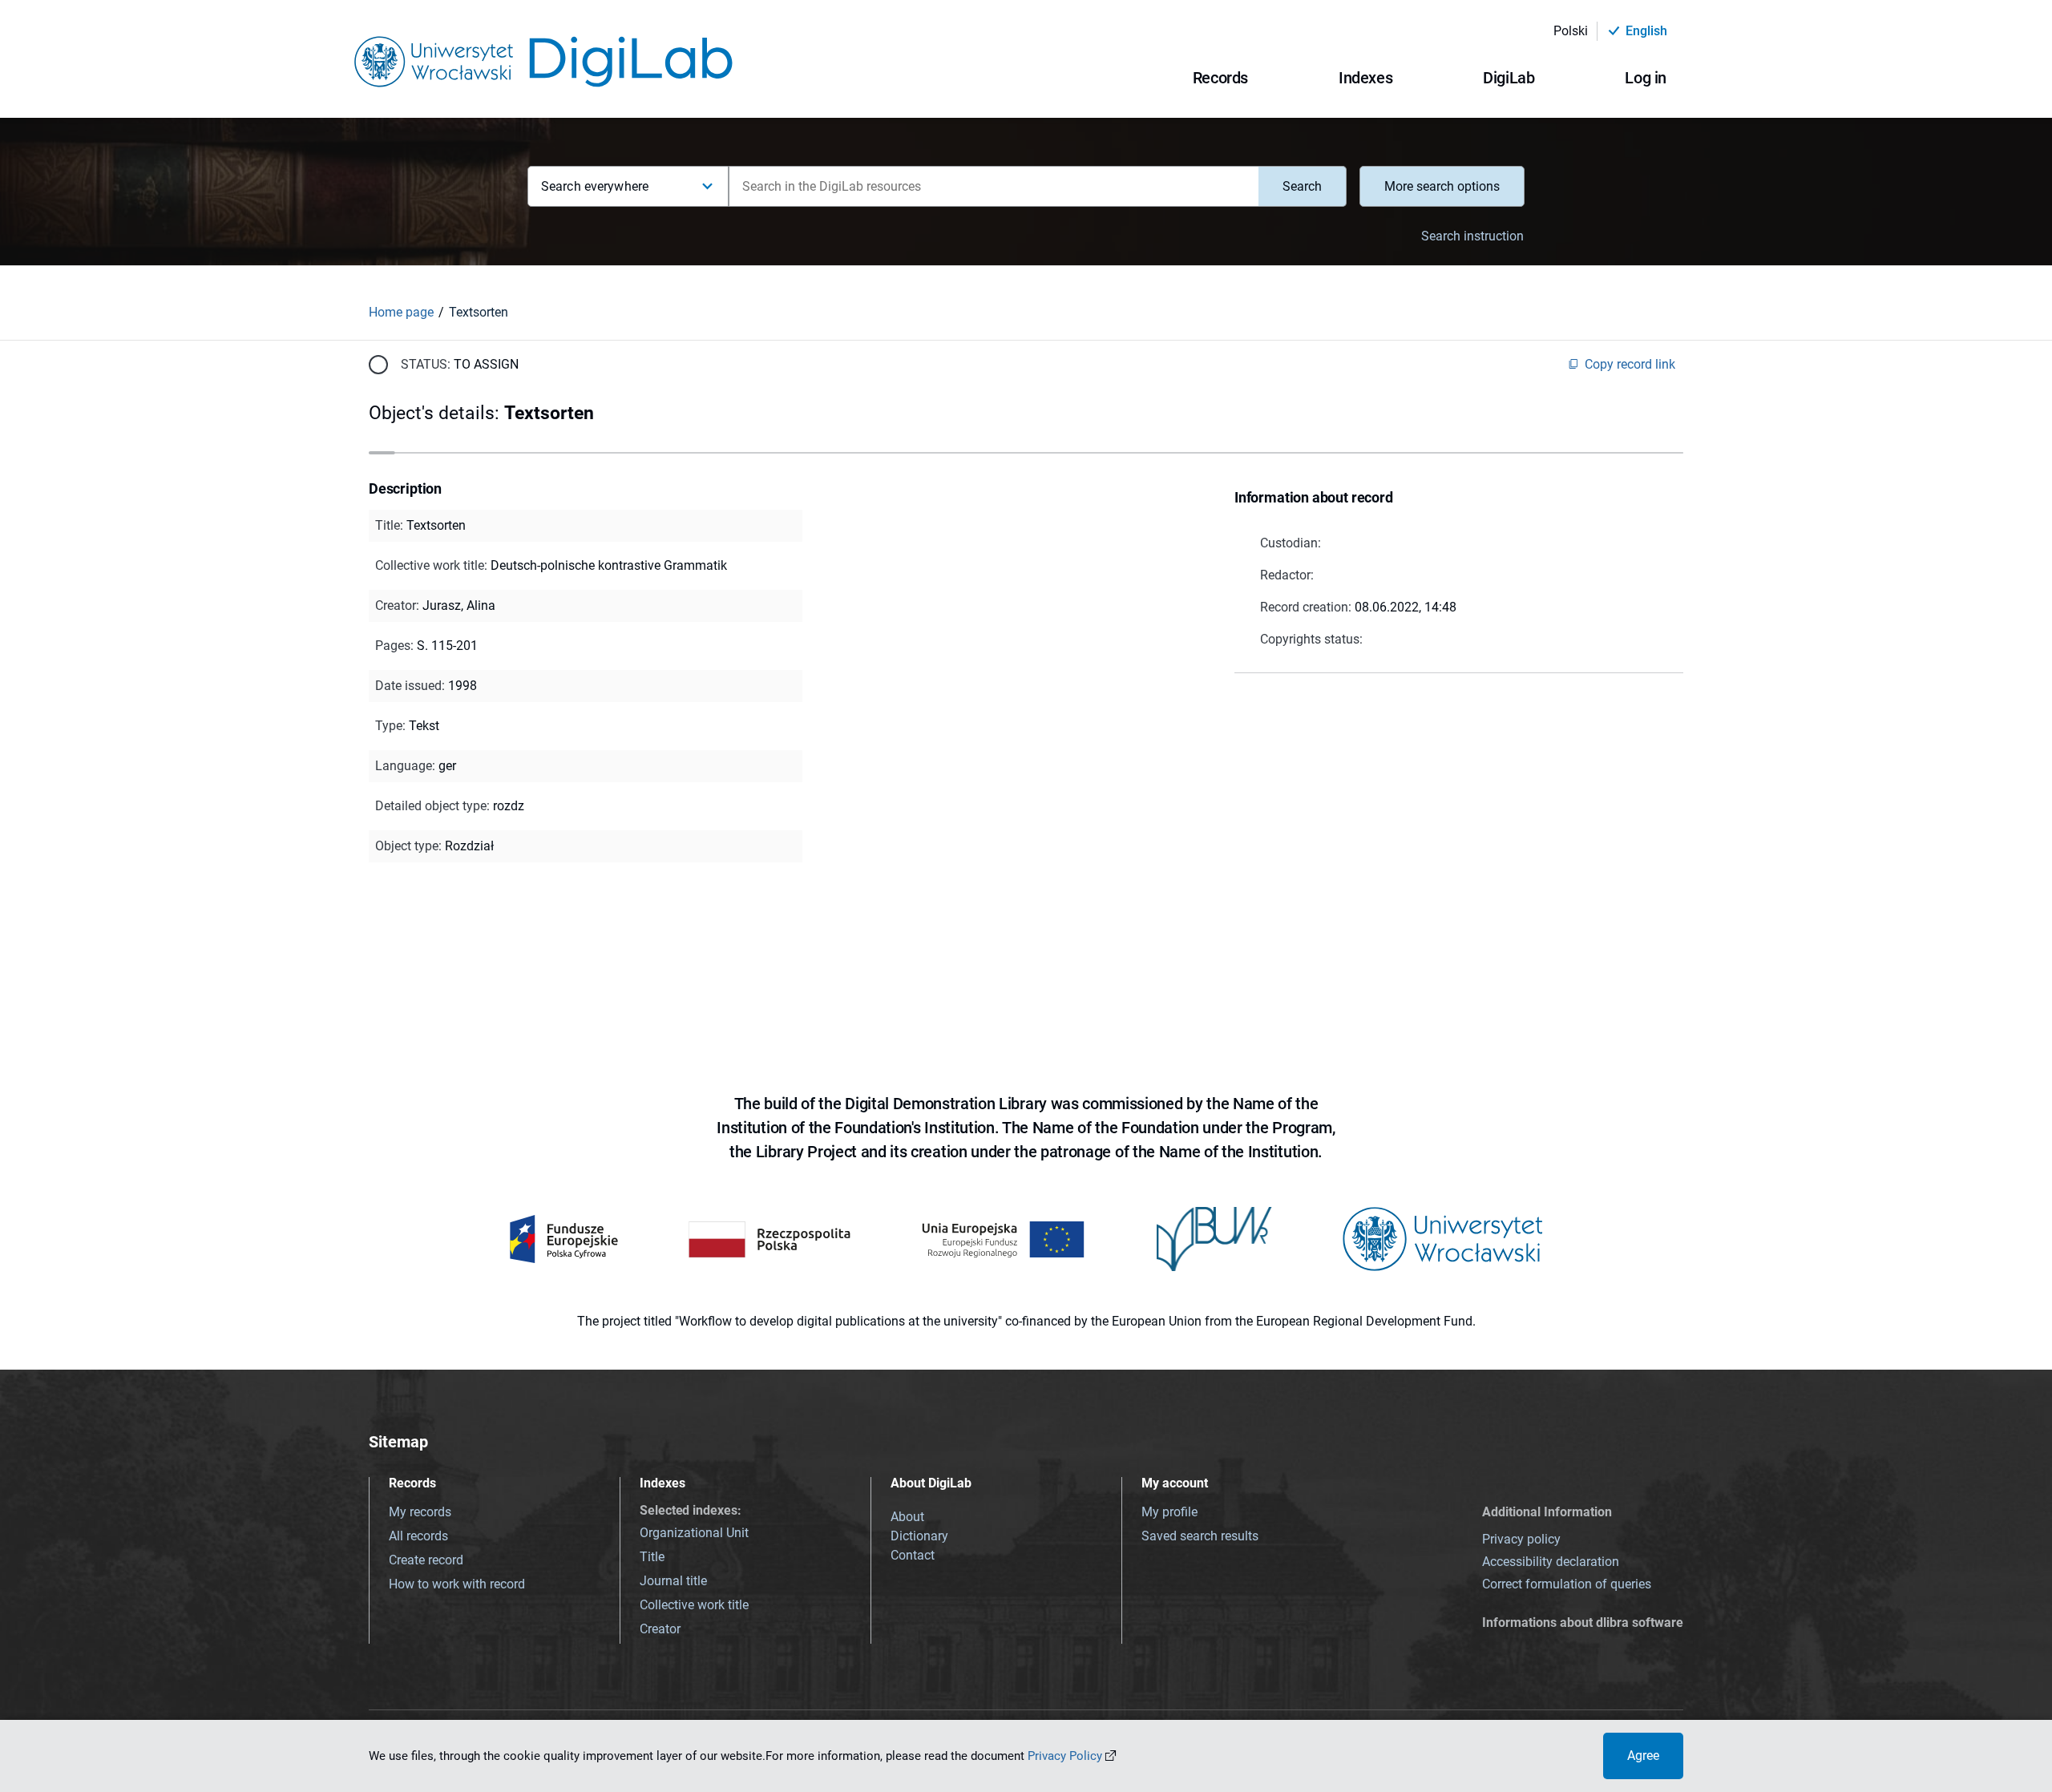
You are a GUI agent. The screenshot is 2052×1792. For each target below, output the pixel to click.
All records (418, 1536)
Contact (913, 1555)
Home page (401, 312)
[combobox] (994, 186)
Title (652, 1557)
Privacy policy (1521, 1539)
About (907, 1517)
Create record (426, 1560)
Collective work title (694, 1605)
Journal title (673, 1581)
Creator (660, 1629)
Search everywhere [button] (595, 186)
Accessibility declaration (1551, 1562)
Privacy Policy (1065, 1756)
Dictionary (919, 1536)
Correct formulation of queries (1567, 1584)
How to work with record (457, 1584)
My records (420, 1512)
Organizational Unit (694, 1533)
